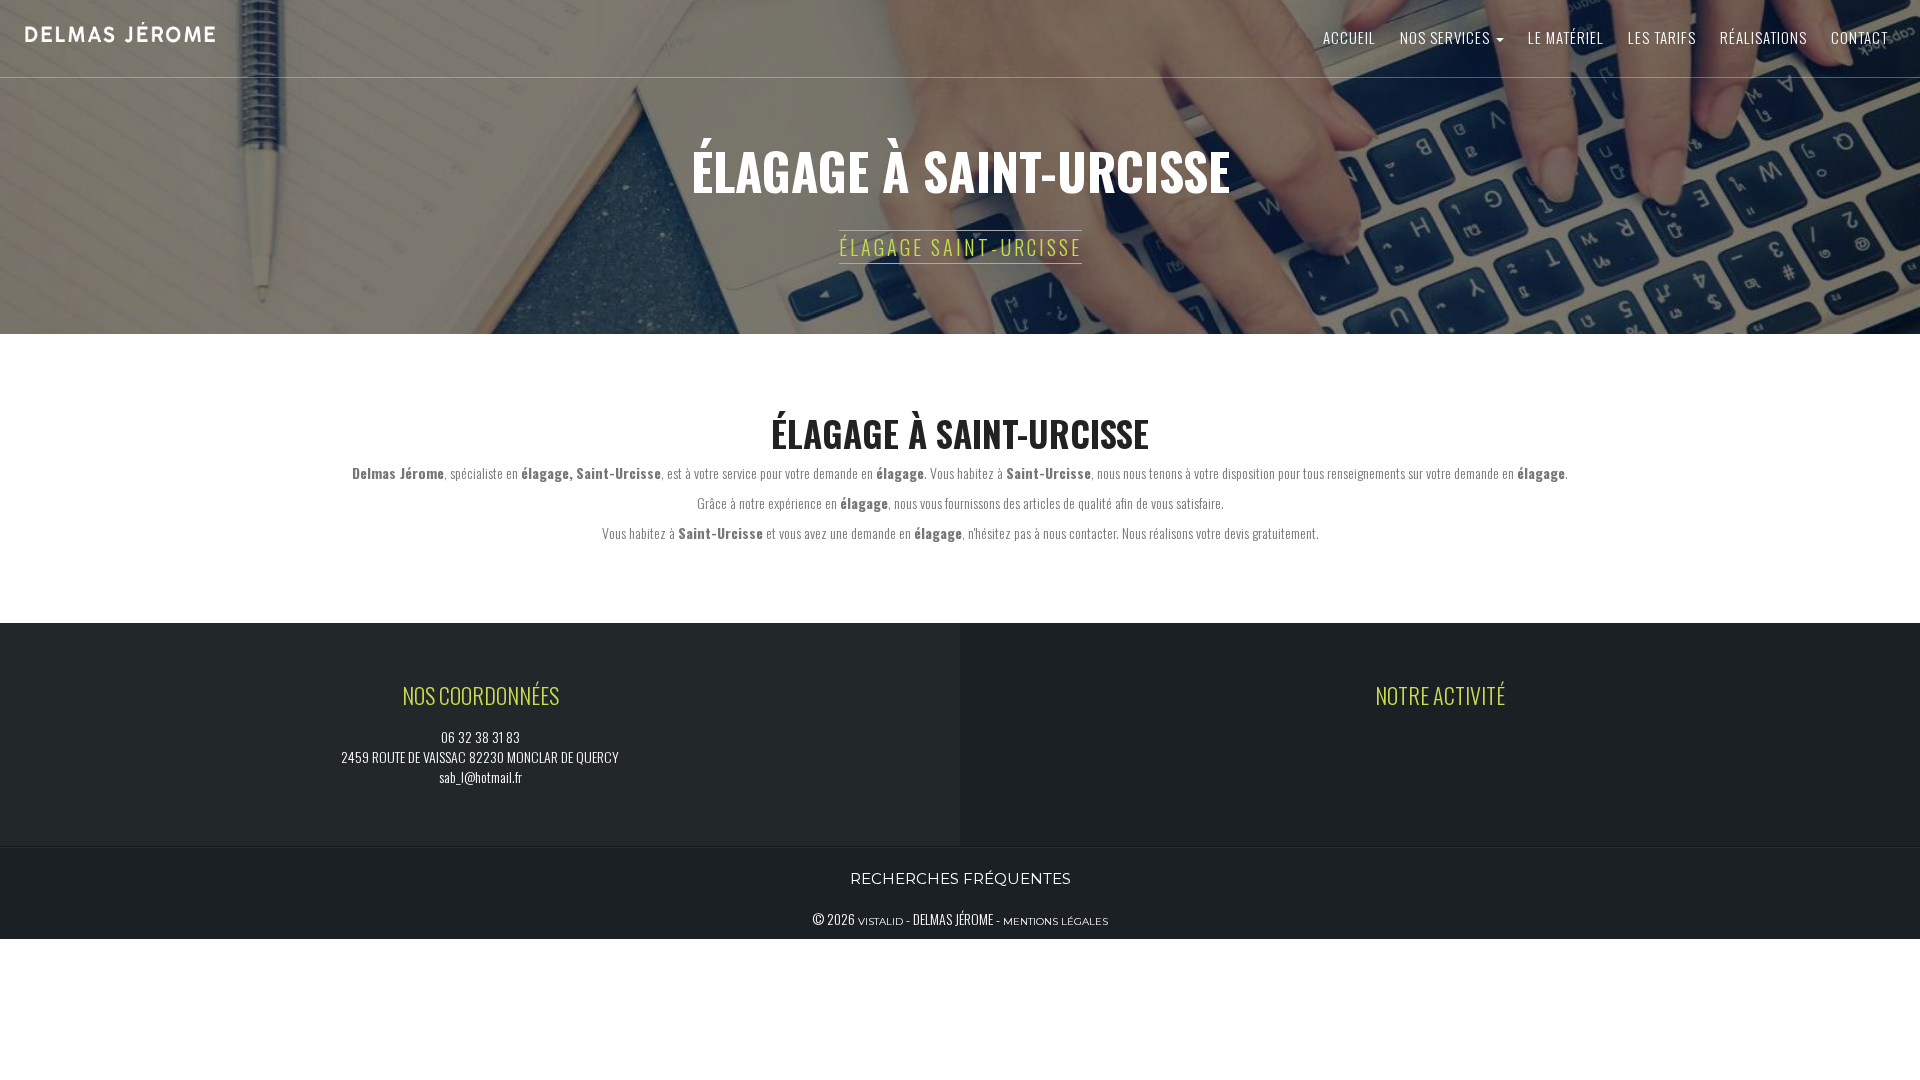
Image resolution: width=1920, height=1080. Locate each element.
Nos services (1447, 37)
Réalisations (1763, 37)
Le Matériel (1566, 37)
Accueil (1349, 37)
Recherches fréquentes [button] (960, 878)
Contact (1859, 37)
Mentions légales (1055, 921)
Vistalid (880, 921)
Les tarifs (1662, 37)
